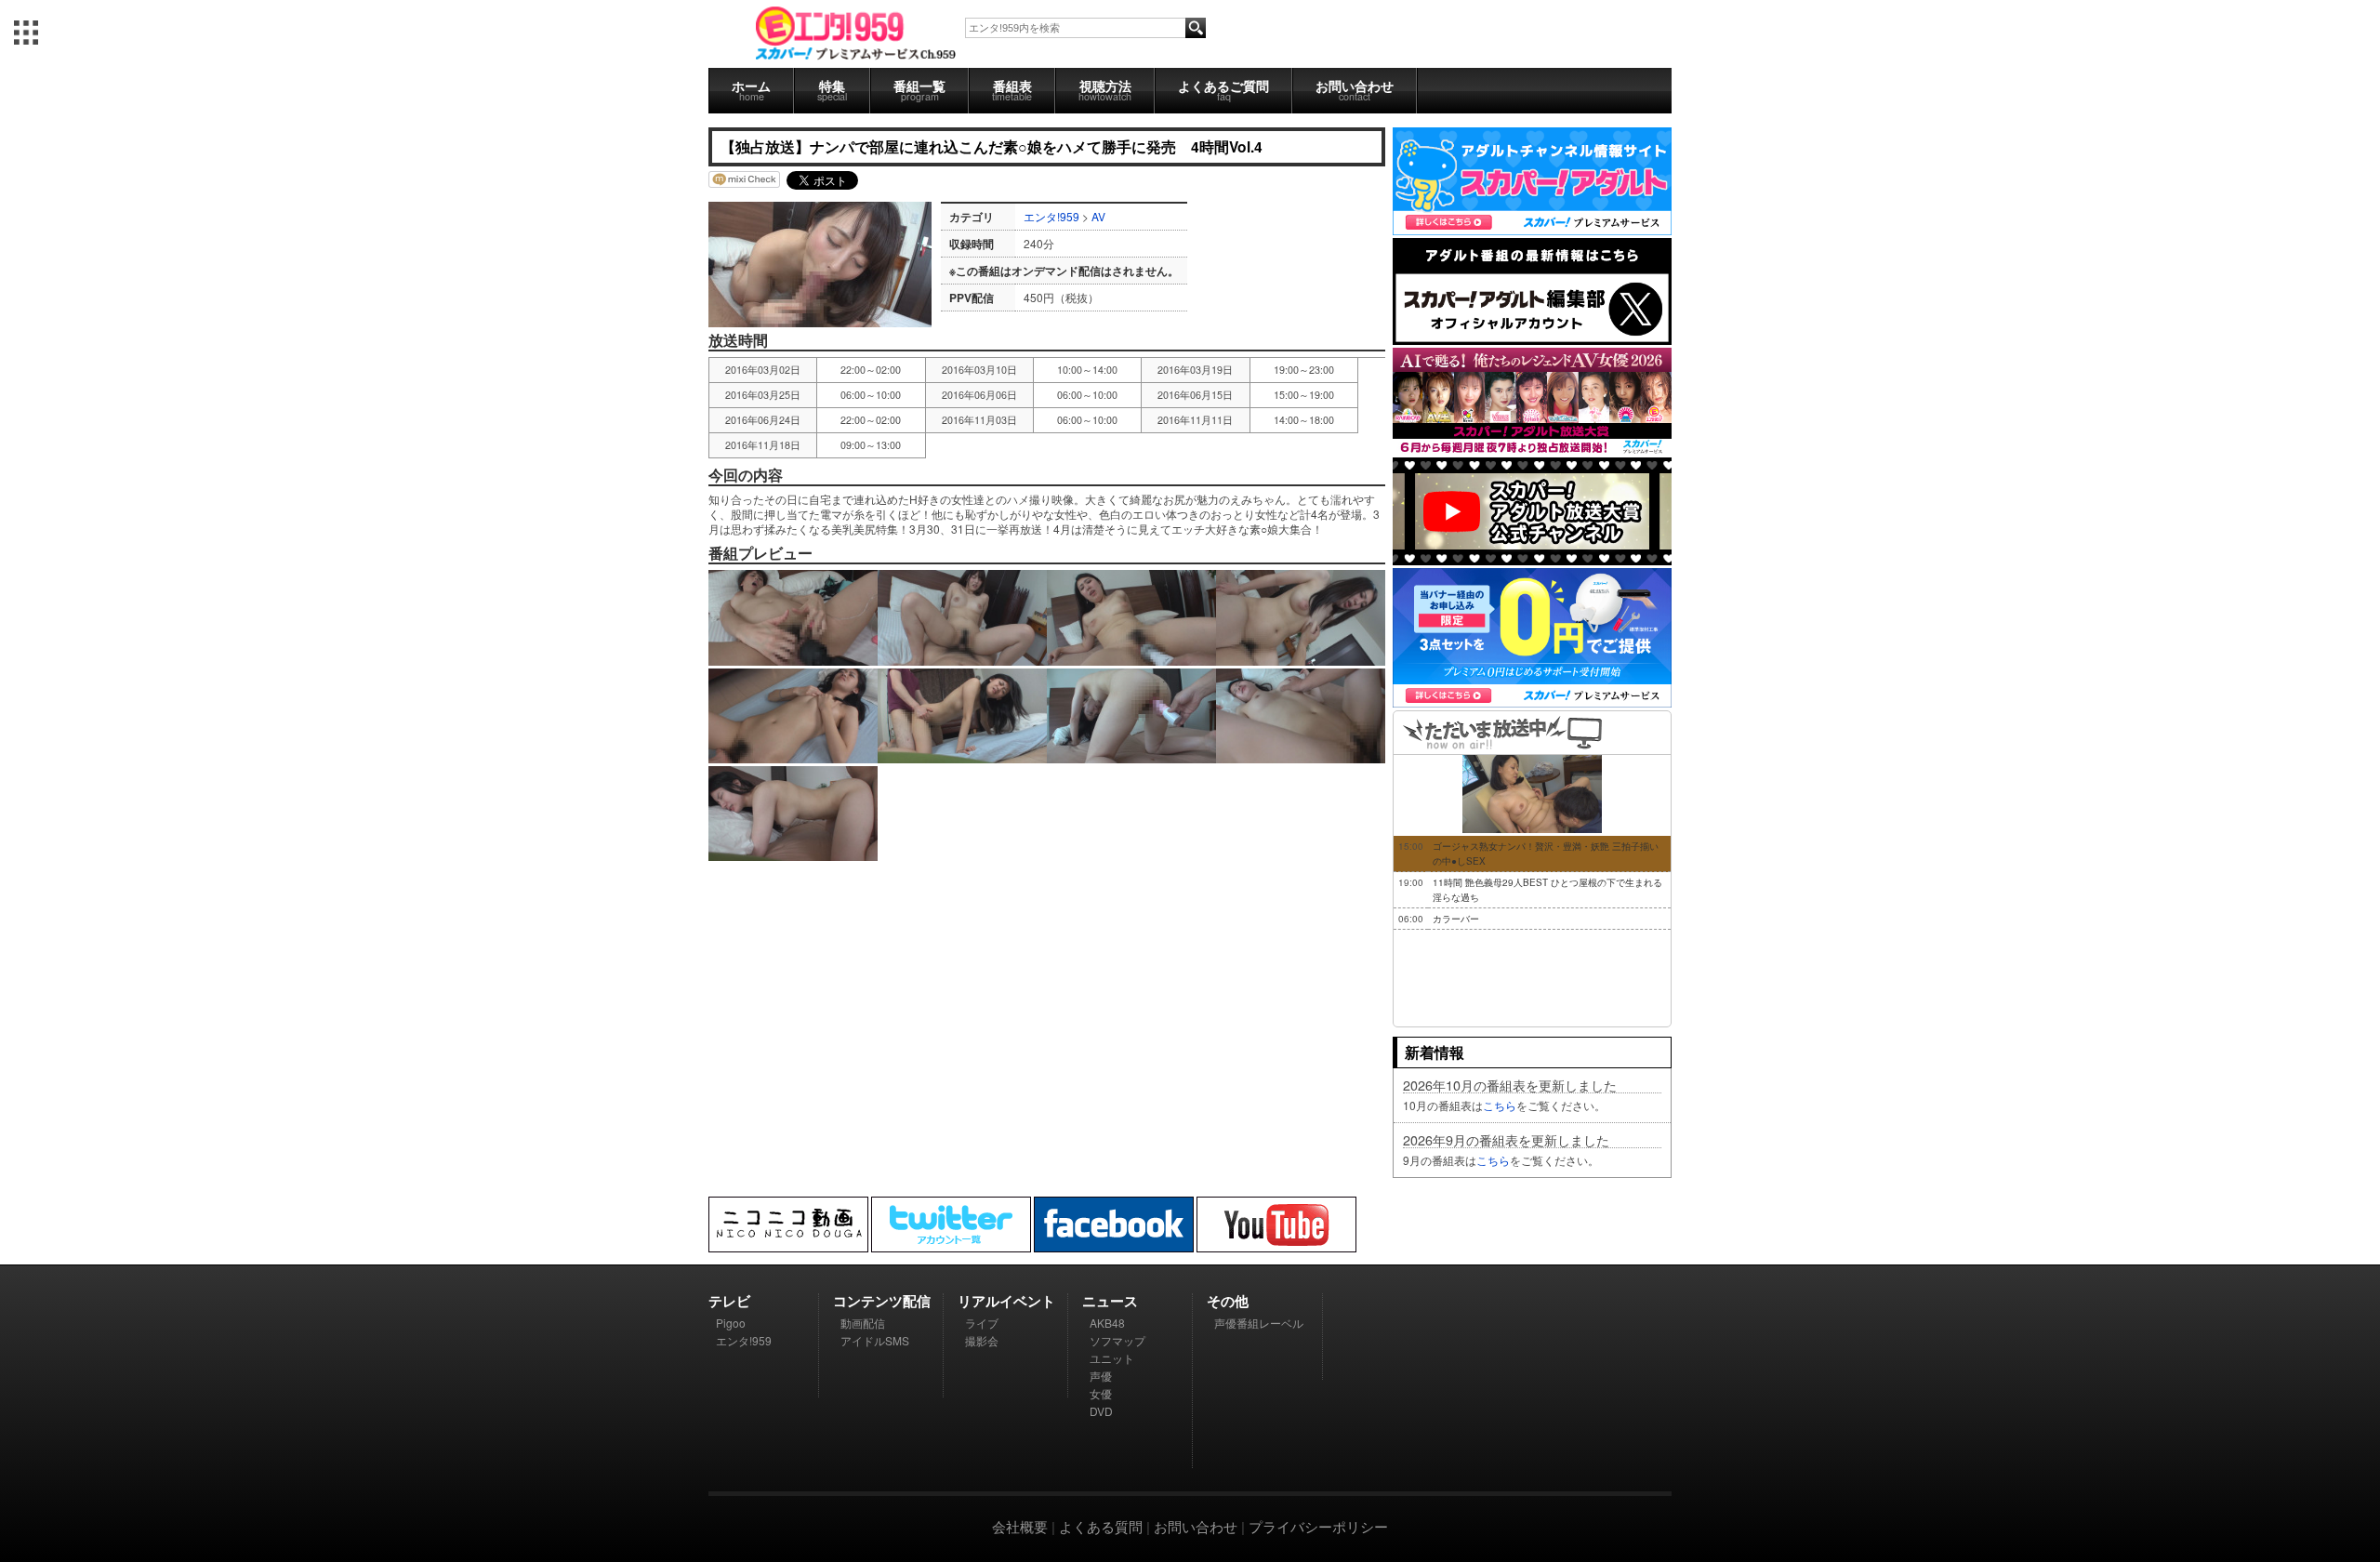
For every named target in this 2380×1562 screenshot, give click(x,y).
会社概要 (1020, 1526)
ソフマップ (1117, 1340)
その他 (1228, 1301)
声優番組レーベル (1259, 1323)
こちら (1500, 1105)
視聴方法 (1105, 90)
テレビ (729, 1301)
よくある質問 (1101, 1526)
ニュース (1110, 1301)
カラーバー (1456, 919)
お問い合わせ (1355, 90)
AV (1098, 216)
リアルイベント (1006, 1301)
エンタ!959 (1051, 216)
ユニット (1112, 1358)
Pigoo (731, 1323)
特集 (832, 90)
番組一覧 (919, 90)
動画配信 (863, 1323)
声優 (1101, 1376)
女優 (1101, 1393)
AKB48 (1107, 1323)
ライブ (982, 1323)
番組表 (1012, 90)
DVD (1101, 1411)
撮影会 (982, 1340)
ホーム (751, 90)
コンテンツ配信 (882, 1301)
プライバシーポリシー (1318, 1526)
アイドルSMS (875, 1340)
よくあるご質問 (1223, 90)
